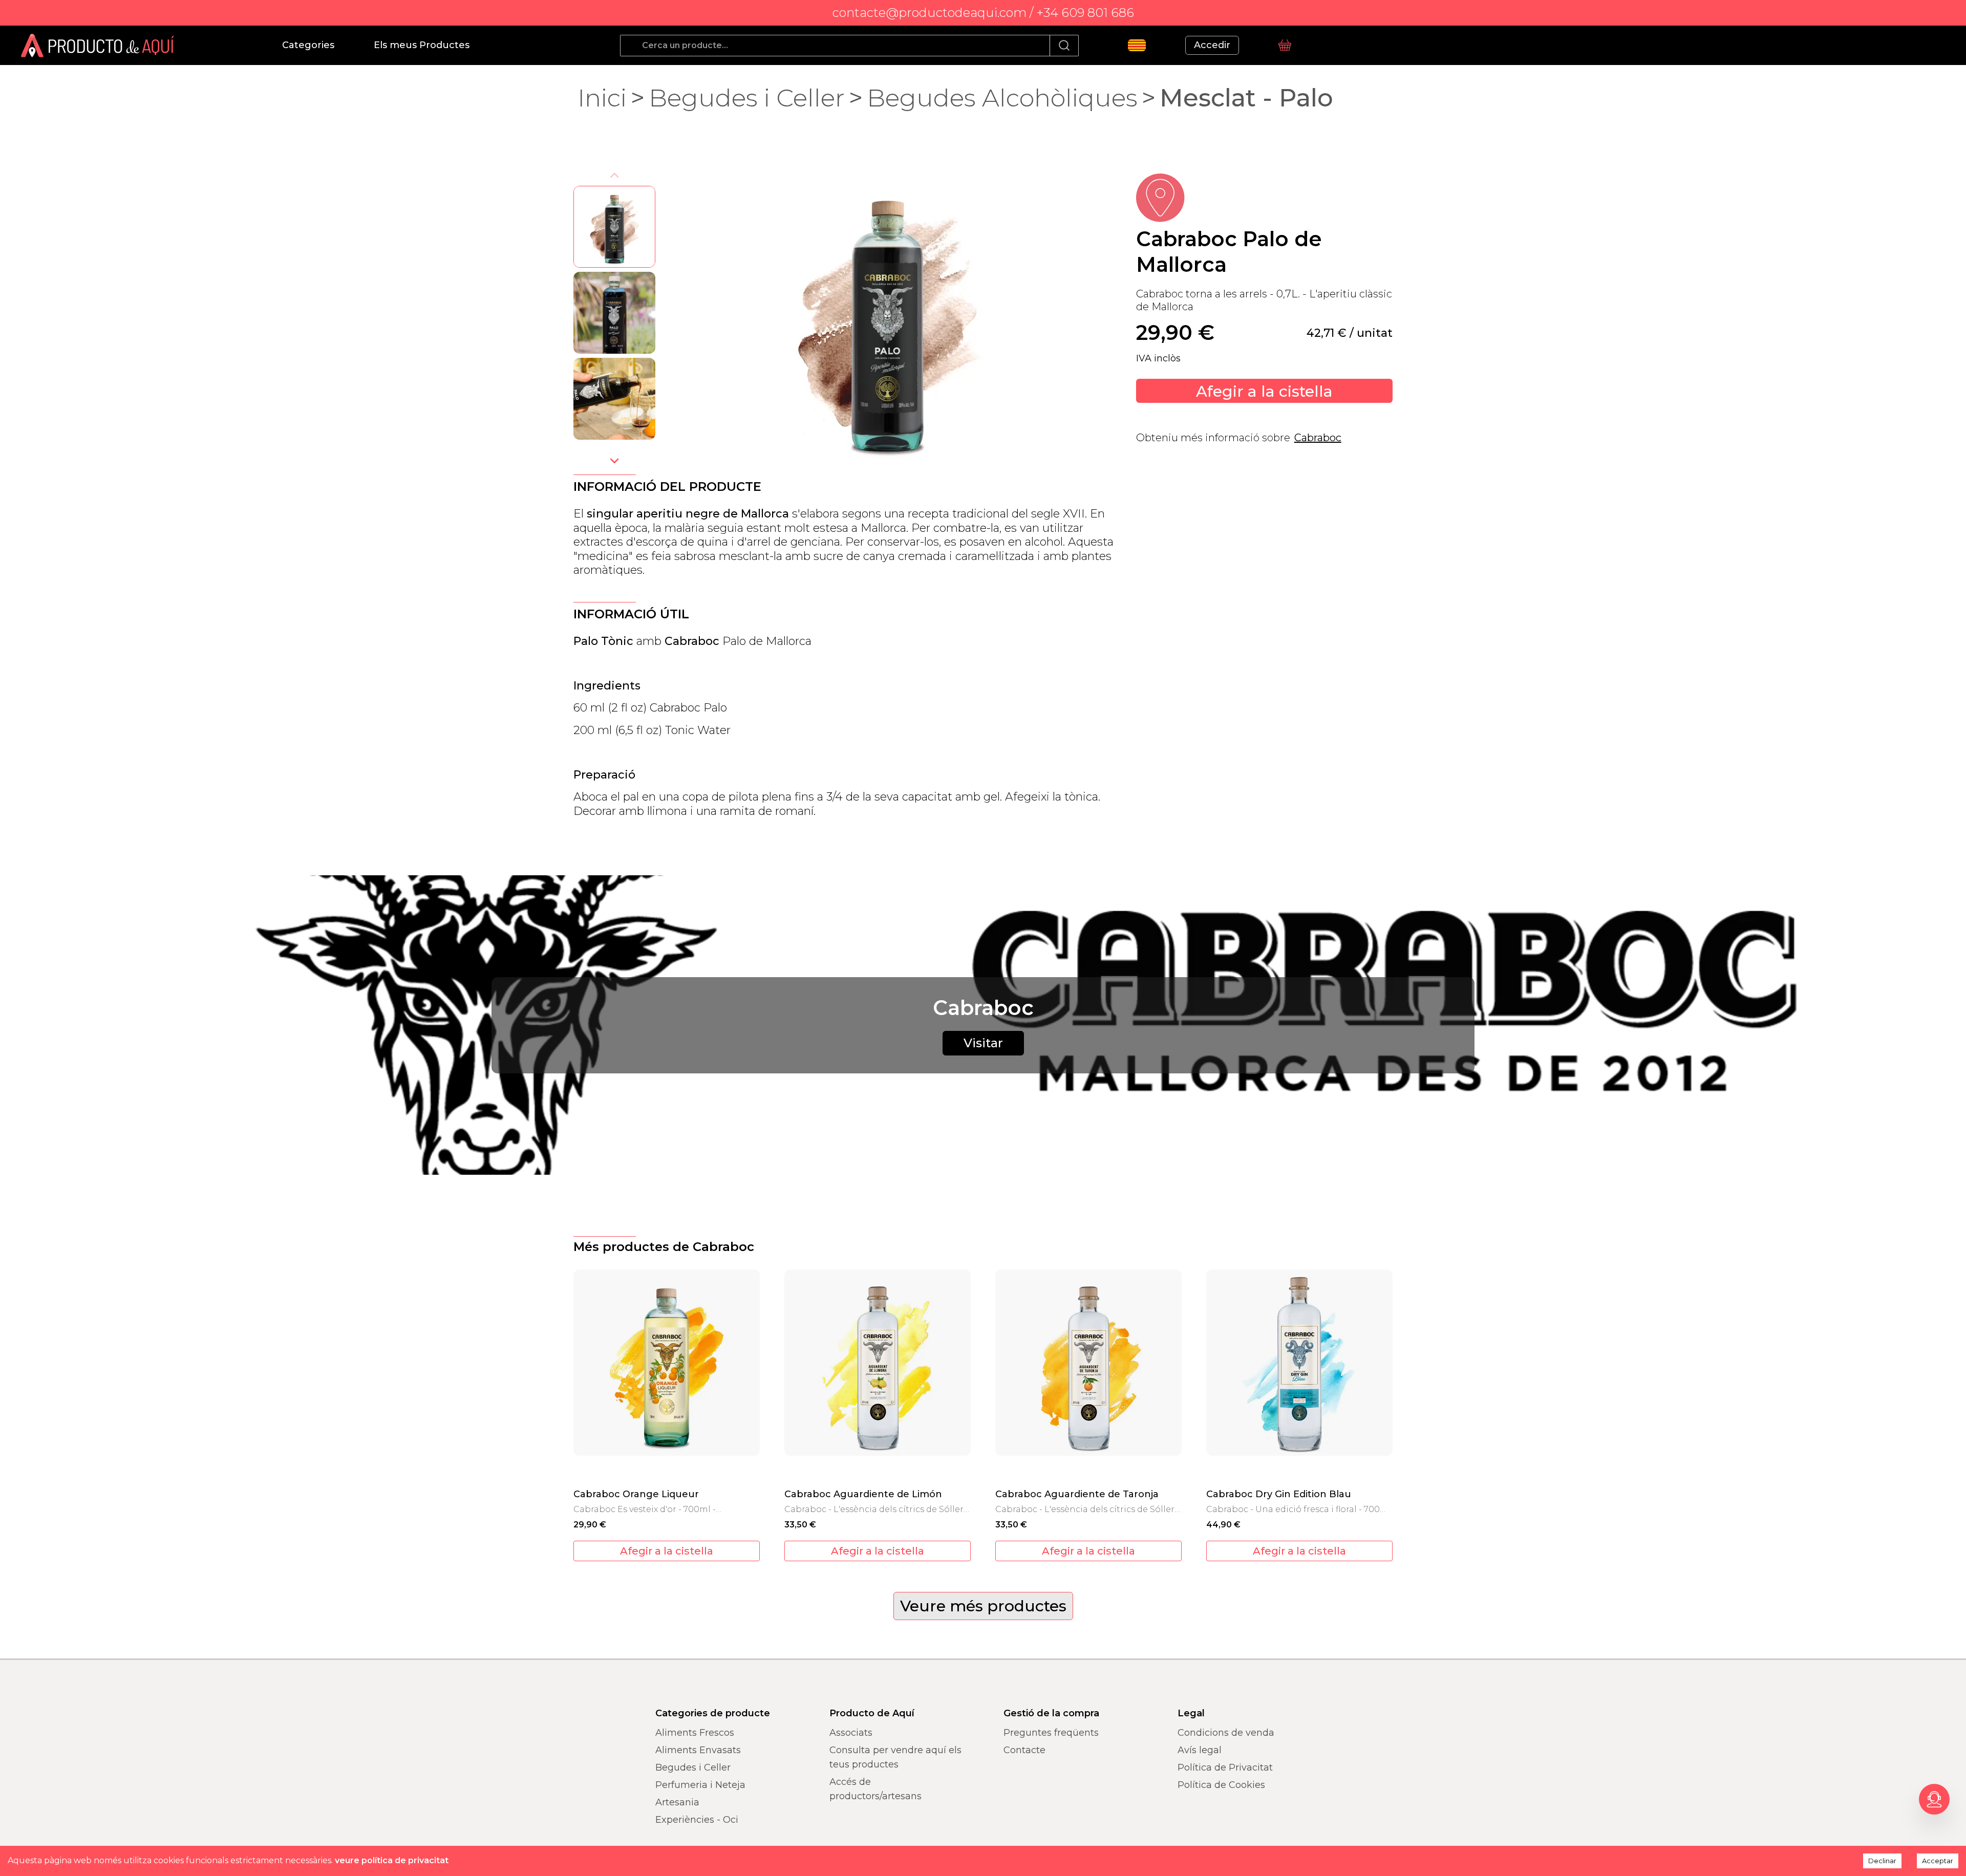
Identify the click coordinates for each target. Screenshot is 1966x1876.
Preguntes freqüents (1051, 1733)
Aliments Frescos (695, 1733)
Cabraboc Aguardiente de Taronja (1077, 1494)
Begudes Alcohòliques (1002, 98)
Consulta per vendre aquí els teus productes (895, 1757)
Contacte (1024, 1750)
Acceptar (1938, 1861)
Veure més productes (983, 1606)
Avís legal (1200, 1750)
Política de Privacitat (1225, 1767)
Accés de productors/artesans (875, 1789)
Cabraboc (1318, 438)
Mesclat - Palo (1246, 98)
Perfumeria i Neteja (700, 1785)
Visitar (983, 1043)
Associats (851, 1733)
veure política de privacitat (392, 1860)
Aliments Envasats (698, 1750)
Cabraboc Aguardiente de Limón (863, 1494)
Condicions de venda (1226, 1733)
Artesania (677, 1802)
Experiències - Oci (697, 1820)
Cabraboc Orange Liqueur (636, 1494)
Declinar (1882, 1861)
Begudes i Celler (747, 98)
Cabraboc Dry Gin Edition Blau (1279, 1494)
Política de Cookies (1221, 1785)
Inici (602, 98)
